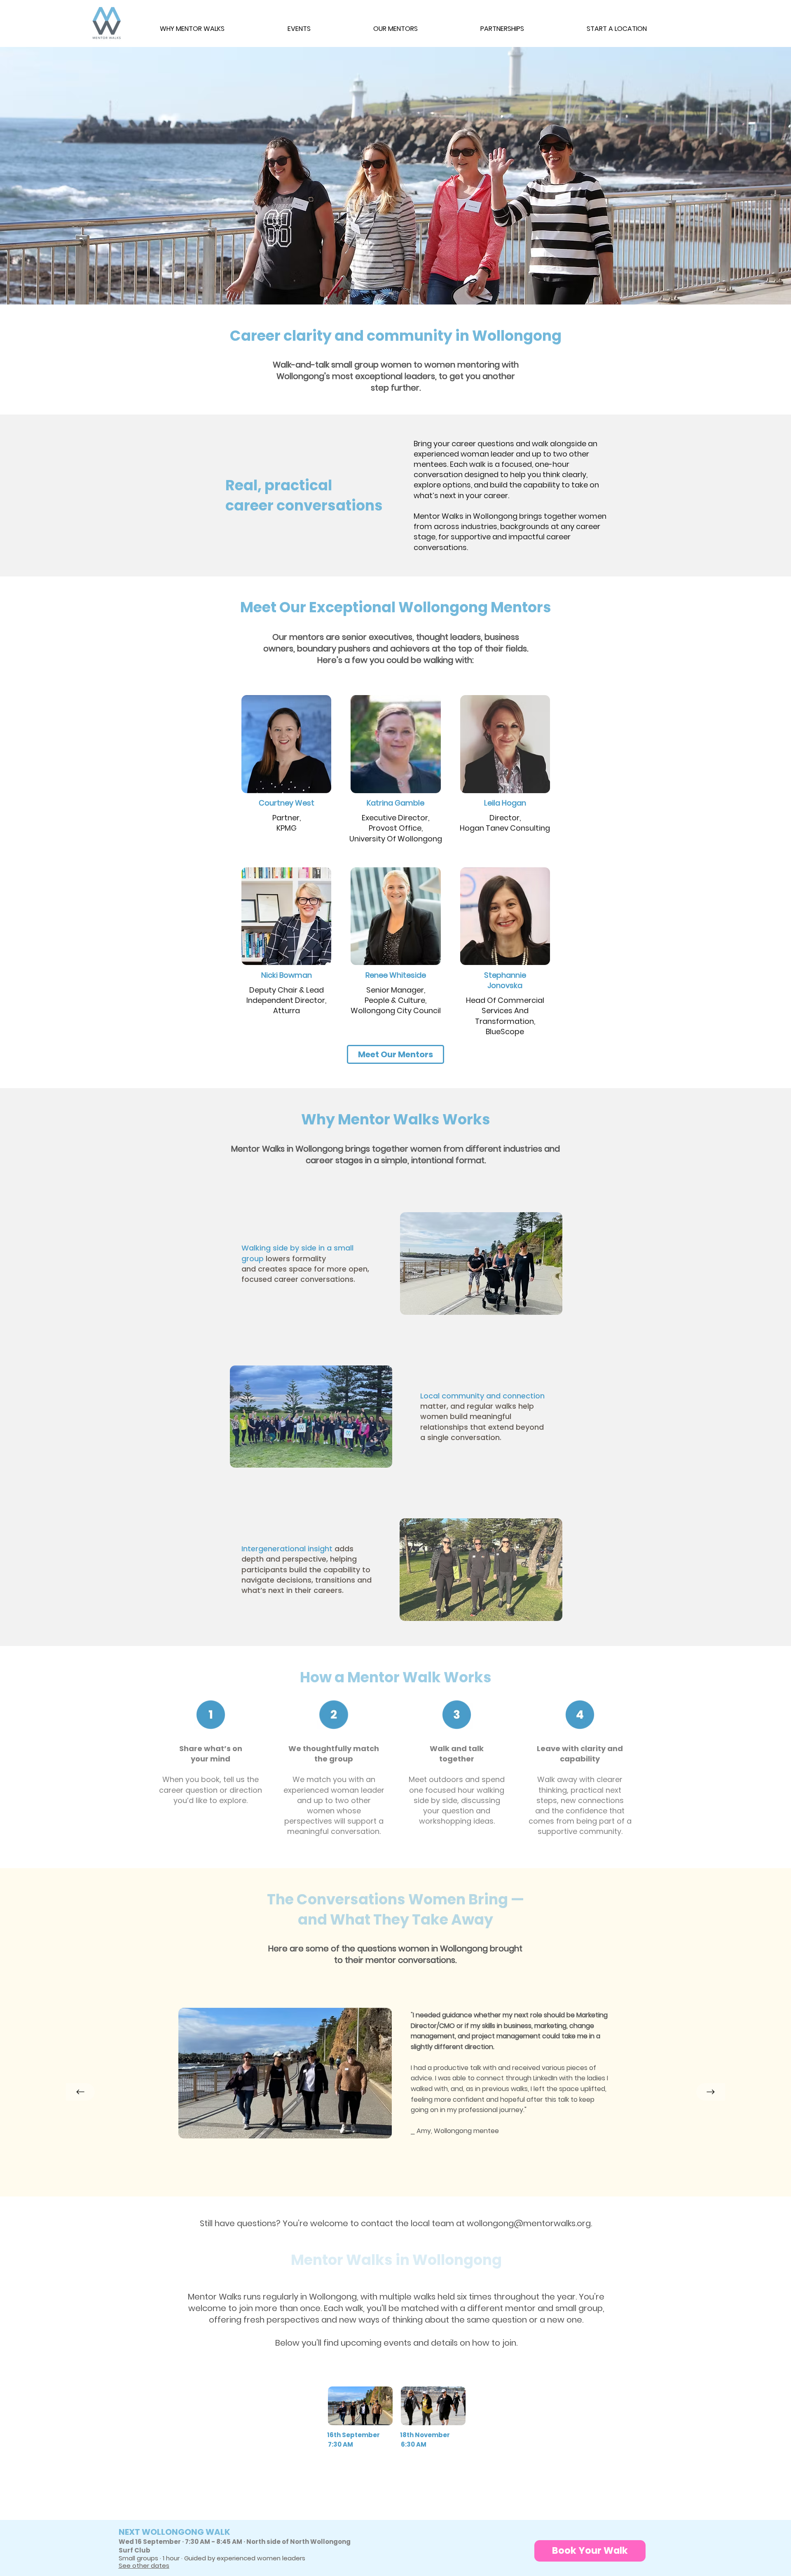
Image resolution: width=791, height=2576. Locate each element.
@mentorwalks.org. (553, 2223)
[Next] (711, 2092)
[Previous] (80, 2092)
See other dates (144, 2565)
